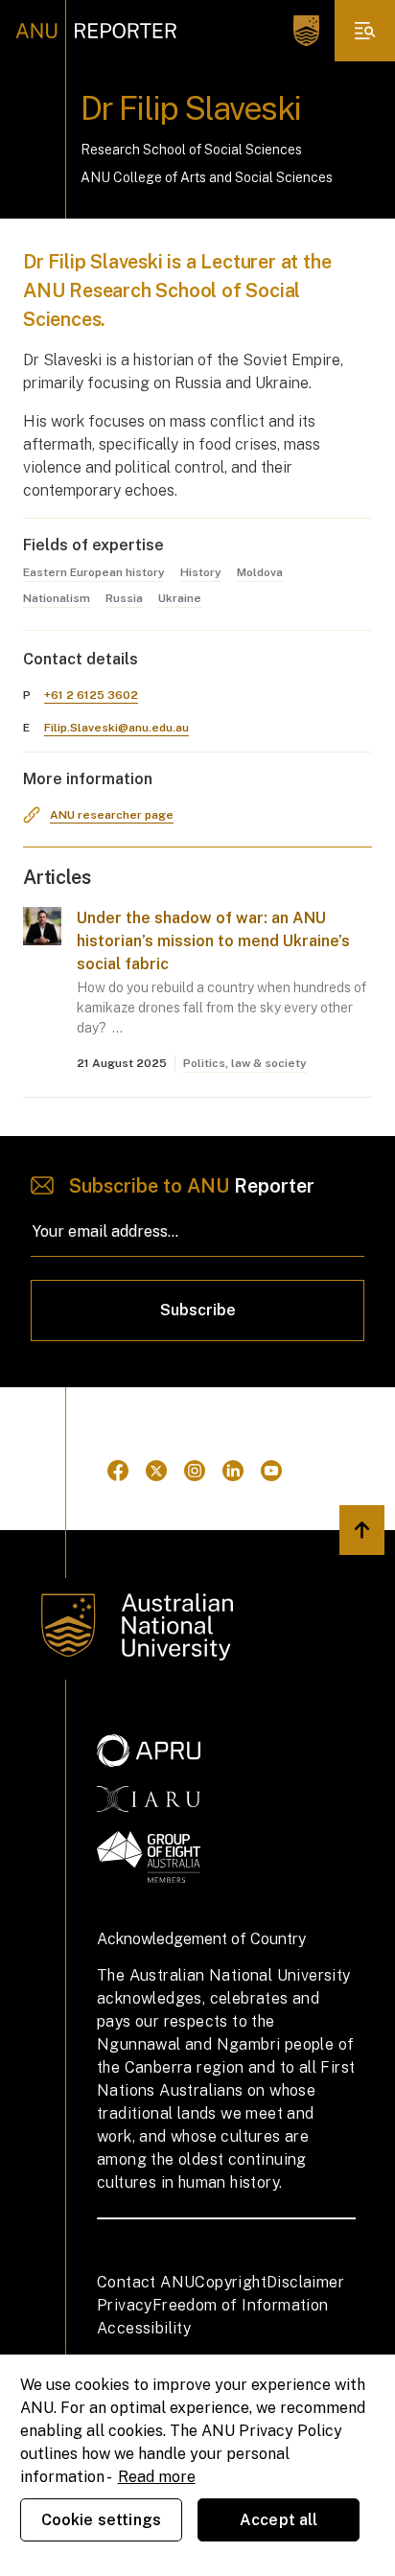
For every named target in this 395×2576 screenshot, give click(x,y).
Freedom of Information (241, 2305)
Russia (124, 598)
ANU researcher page (112, 815)
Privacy (125, 2305)
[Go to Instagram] (195, 1471)
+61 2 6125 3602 (91, 695)
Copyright (231, 2282)
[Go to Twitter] (156, 1471)
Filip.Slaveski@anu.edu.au (116, 728)
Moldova (260, 572)
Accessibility (144, 2328)
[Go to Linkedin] (233, 1471)
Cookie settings (101, 2520)
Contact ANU (146, 2282)
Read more (157, 2477)
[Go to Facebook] (118, 1471)
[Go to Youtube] (271, 1471)
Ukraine (180, 598)
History (201, 572)
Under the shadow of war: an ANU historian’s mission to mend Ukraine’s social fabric (213, 941)
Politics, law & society (245, 1063)
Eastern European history (94, 572)
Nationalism (57, 598)
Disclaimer (305, 2282)
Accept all (279, 2520)
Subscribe (198, 1310)
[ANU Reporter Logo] (96, 31)
